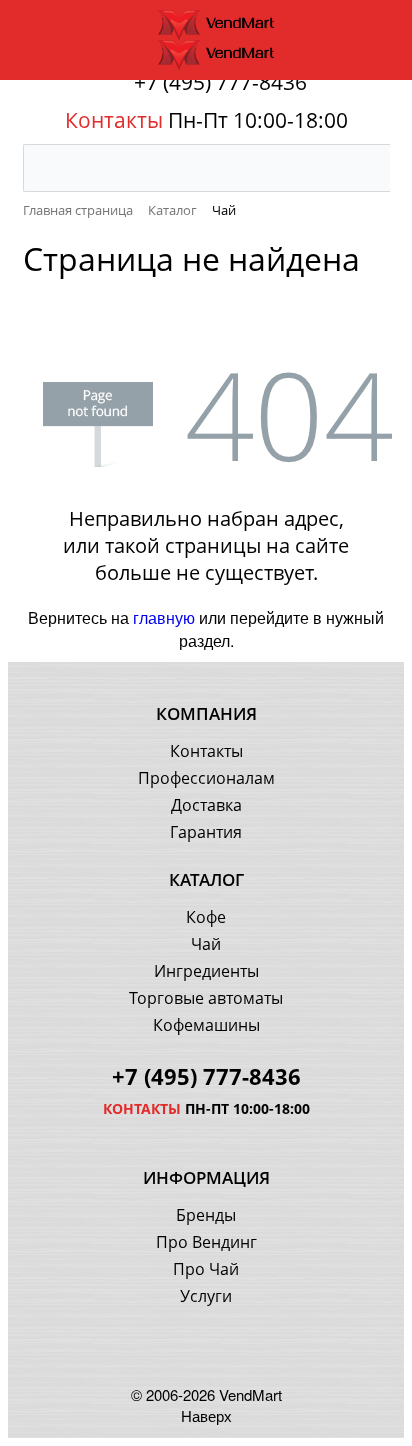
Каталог (206, 879)
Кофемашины (206, 1025)
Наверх (206, 1415)
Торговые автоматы (206, 998)
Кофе (206, 917)
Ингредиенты (206, 971)
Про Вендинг (206, 1242)
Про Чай (206, 1269)
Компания (206, 713)
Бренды (206, 1215)
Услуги (206, 1296)
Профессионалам (206, 778)
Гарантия (206, 832)
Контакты (206, 751)
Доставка (206, 805)
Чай (206, 944)
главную (164, 617)
